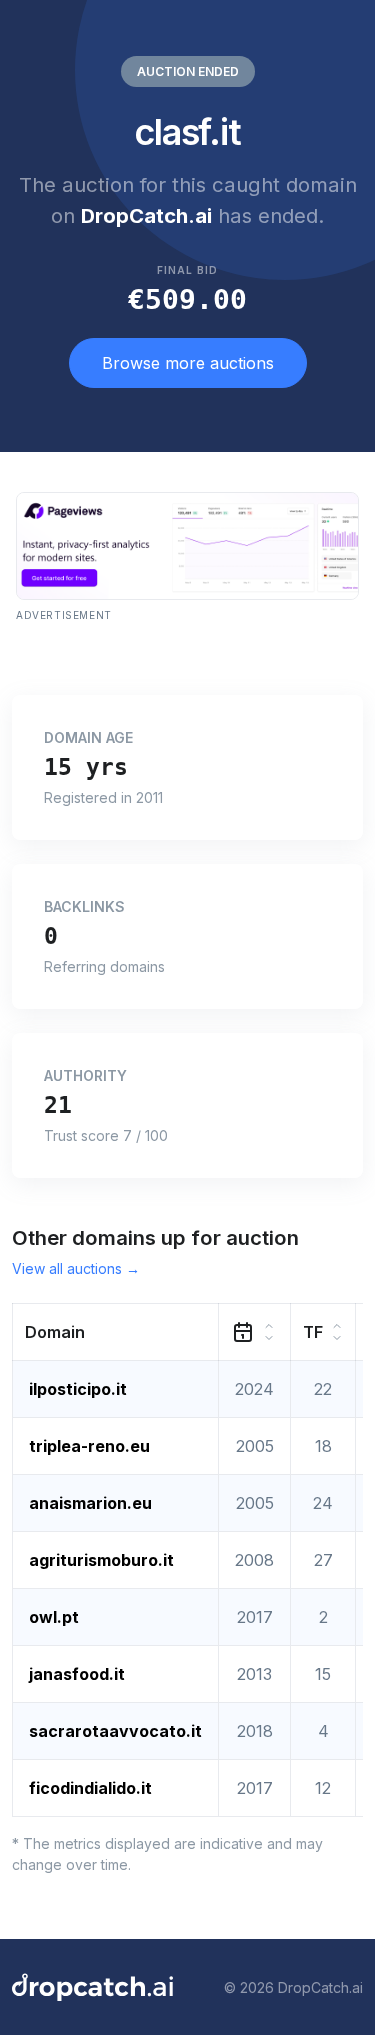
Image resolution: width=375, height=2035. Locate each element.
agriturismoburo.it (101, 1560)
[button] (116, 1332)
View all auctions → (76, 1268)
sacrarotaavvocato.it (115, 1731)
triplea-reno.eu (89, 1446)
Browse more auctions (188, 363)
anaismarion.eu (90, 1503)
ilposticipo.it (78, 1389)
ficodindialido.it (90, 1788)
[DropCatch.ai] (92, 1987)
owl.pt (54, 1617)
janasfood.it (77, 1674)
